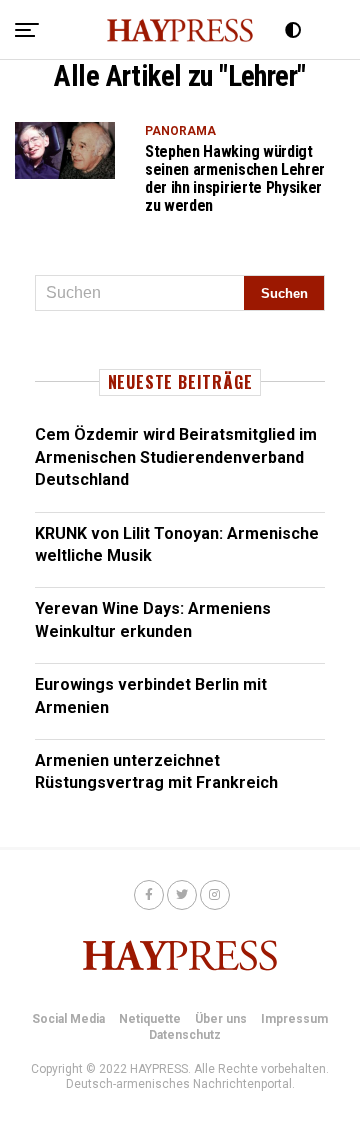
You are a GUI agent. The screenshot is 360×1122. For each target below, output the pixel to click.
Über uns (221, 1019)
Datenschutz (185, 1035)
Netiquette (150, 1019)
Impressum (294, 1019)
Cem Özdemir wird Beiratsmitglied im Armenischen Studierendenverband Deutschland (176, 457)
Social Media (68, 1019)
